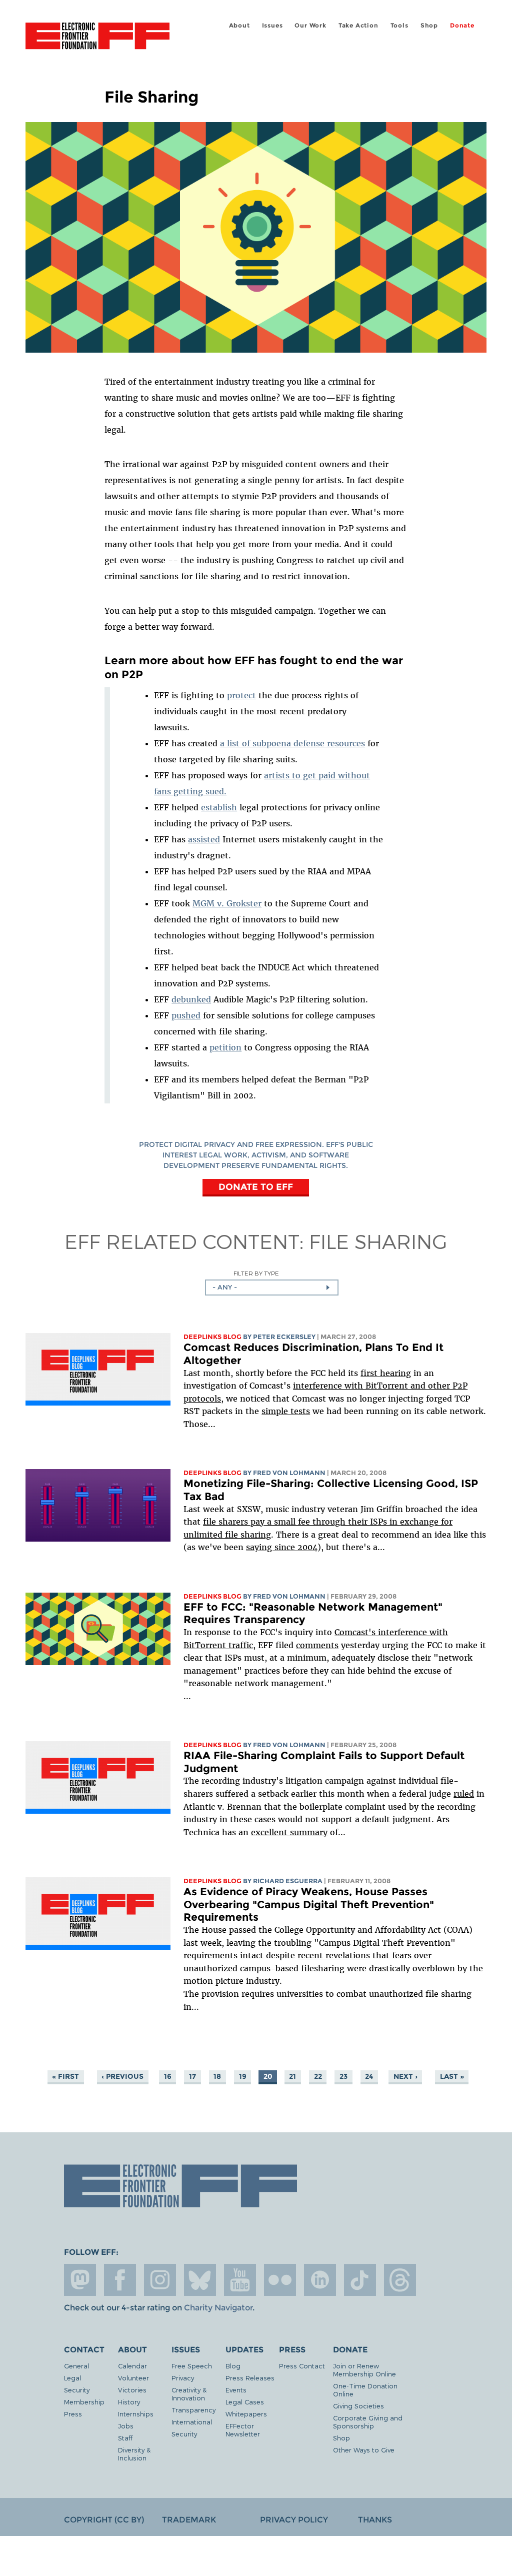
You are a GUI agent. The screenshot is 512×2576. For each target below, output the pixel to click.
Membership (84, 2402)
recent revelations (334, 1955)
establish (219, 807)
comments (317, 1645)
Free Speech (192, 2366)
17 (192, 2076)
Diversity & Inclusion (134, 2454)
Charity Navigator (218, 2308)
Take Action (358, 25)
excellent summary (289, 1832)
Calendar (132, 2366)
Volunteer (133, 2378)
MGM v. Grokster (227, 903)
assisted (204, 839)
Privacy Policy (294, 2520)
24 (369, 2076)
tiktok (360, 2280)
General (76, 2366)
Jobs (126, 2426)
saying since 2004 (282, 1547)
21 (292, 2076)
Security (77, 2390)
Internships (136, 2414)
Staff (125, 2438)
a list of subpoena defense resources (292, 743)
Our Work (310, 25)
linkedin (320, 2280)
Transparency (193, 2410)
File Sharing (378, 1241)
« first (65, 2076)
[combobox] (272, 1287)
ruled (464, 1794)
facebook (120, 2280)
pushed (186, 1015)
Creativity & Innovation (189, 2394)
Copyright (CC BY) (104, 2520)
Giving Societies (358, 2406)
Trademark (189, 2520)
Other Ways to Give (364, 2450)
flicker (280, 2280)
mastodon (80, 2280)
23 (343, 2076)
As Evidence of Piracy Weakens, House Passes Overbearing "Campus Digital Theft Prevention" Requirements (309, 1904)
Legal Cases (245, 2402)
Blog (233, 2366)
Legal (72, 2378)
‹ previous (122, 2076)
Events (236, 2390)
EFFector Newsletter (243, 2430)
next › (405, 2076)
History (129, 2402)
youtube (240, 2280)
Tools (399, 25)
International (192, 2422)
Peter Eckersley (284, 1337)
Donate (462, 25)
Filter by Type (256, 1273)
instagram (160, 2280)
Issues (272, 25)
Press (73, 2414)
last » (452, 2076)
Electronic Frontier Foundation (97, 38)
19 (243, 2076)
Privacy (183, 2378)
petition (225, 1047)
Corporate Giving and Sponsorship (368, 2422)
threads (400, 2280)
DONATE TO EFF (256, 1187)
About (239, 25)
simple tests (286, 1411)
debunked (191, 999)
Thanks (375, 2520)
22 (318, 2076)
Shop (429, 25)
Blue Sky (200, 2280)
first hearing (386, 1373)
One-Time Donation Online (365, 2390)
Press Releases (250, 2378)
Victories (132, 2390)
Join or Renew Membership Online (364, 2370)
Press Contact (302, 2366)
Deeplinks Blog (212, 1337)
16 (168, 2076)
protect (241, 695)
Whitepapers (246, 2414)
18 (217, 2076)
